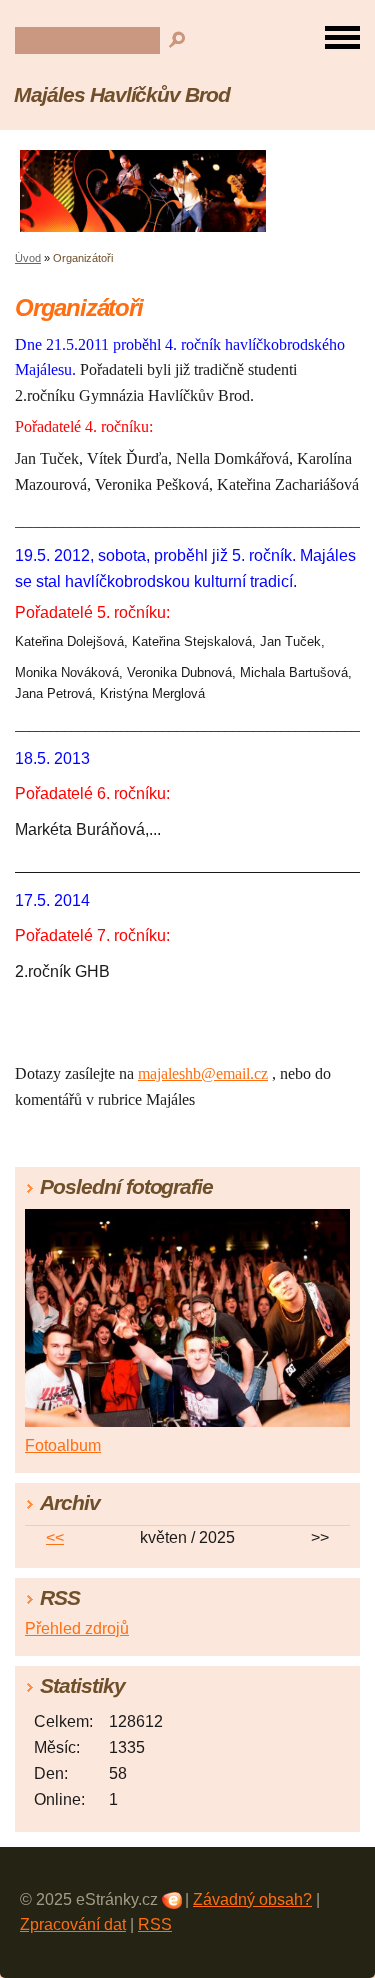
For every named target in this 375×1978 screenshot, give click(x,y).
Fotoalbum (63, 1445)
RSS (155, 1924)
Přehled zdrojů (77, 1628)
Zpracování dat (73, 1924)
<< (55, 1537)
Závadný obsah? (252, 1899)
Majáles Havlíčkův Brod (122, 94)
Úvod (28, 258)
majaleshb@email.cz (203, 1073)
